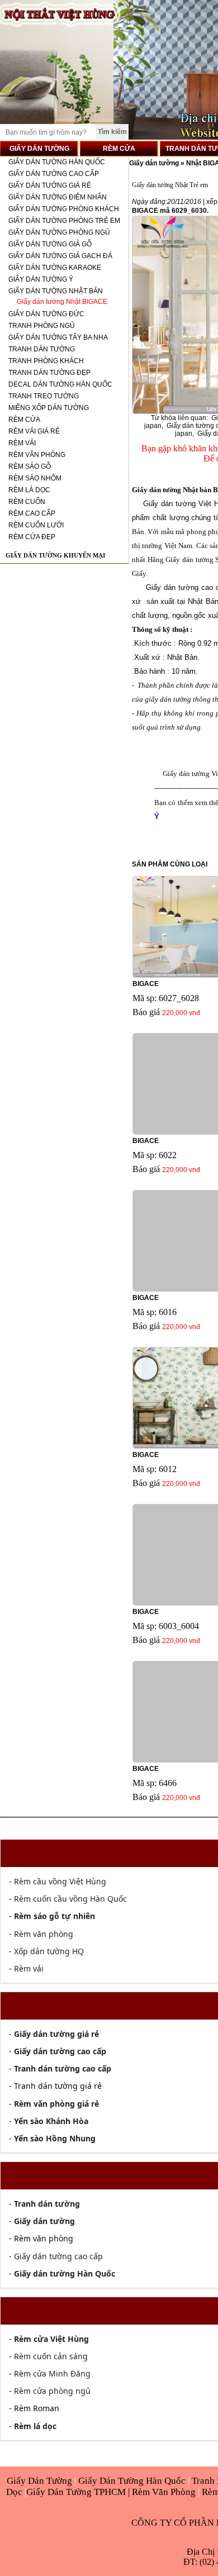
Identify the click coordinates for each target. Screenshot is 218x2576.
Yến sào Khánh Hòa (51, 2121)
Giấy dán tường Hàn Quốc (57, 162)
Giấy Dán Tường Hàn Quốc (133, 2481)
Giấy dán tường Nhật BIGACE (62, 302)
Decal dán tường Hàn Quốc (60, 384)
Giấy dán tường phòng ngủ (59, 232)
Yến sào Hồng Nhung (55, 2138)
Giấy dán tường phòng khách (64, 209)
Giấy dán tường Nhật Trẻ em (170, 185)
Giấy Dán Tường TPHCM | (79, 2492)
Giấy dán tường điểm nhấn (58, 197)
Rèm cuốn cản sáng (51, 2356)
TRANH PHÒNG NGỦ (42, 326)
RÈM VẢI (22, 443)
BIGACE (146, 984)
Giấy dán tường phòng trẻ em (64, 221)
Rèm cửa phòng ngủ (52, 2391)
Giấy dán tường (155, 163)
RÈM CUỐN (27, 502)
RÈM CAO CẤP (32, 513)
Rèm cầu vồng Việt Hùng (60, 1881)
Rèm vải (29, 1968)
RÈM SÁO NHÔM (35, 478)
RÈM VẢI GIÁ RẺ (34, 431)
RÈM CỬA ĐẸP (32, 537)
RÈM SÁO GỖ (30, 466)
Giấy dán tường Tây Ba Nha (58, 337)
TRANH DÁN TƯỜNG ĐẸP (49, 373)
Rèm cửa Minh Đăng (52, 2373)
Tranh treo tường (44, 396)
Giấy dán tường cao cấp (54, 174)
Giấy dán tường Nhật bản (56, 291)
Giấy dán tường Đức (46, 314)
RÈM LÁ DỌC (29, 490)
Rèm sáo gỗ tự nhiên (54, 1916)
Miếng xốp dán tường (49, 408)
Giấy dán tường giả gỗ (50, 244)
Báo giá (146, 1012)
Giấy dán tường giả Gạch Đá (60, 256)
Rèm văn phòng (44, 1934)
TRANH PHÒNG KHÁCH (46, 361)
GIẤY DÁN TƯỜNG (39, 149)
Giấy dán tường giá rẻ (50, 185)
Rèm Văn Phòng (164, 2492)
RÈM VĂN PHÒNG (37, 455)
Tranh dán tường (42, 349)
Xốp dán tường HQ (49, 1951)
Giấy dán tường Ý (41, 279)
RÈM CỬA (119, 149)
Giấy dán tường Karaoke (55, 268)
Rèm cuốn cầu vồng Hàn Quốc (70, 1899)
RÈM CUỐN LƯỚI (36, 525)
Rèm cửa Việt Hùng (51, 2339)
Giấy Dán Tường (41, 2481)
